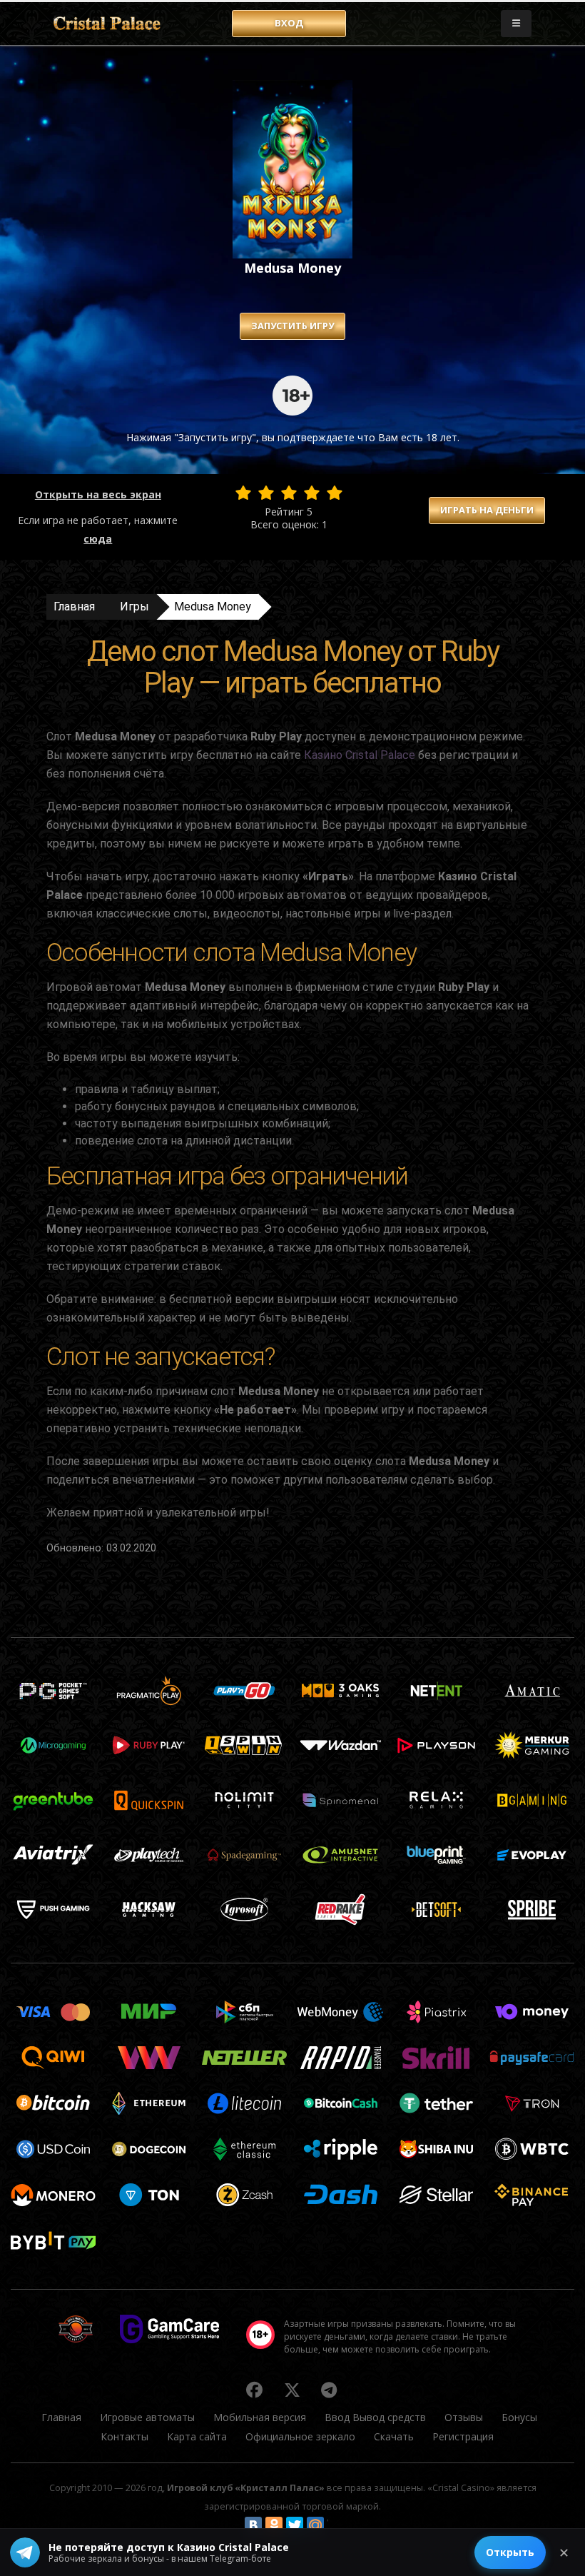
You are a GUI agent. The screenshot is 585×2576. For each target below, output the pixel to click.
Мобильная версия (260, 2417)
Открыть (510, 2552)
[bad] (243, 493)
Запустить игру (292, 326)
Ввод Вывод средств (375, 2417)
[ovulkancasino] (255, 2390)
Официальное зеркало (300, 2436)
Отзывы (464, 2417)
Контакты (124, 2436)
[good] (312, 493)
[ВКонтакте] (253, 2525)
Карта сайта (197, 2436)
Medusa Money (213, 607)
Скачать (394, 2436)
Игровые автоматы (147, 2417)
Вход (289, 23)
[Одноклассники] (274, 2525)
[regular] (289, 493)
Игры (134, 607)
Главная (74, 607)
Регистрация (463, 2436)
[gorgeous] (335, 493)
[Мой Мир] (315, 2525)
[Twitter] (295, 2525)
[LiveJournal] (336, 2525)
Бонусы (519, 2417)
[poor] (266, 493)
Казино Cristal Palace (360, 755)
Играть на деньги (487, 510)
